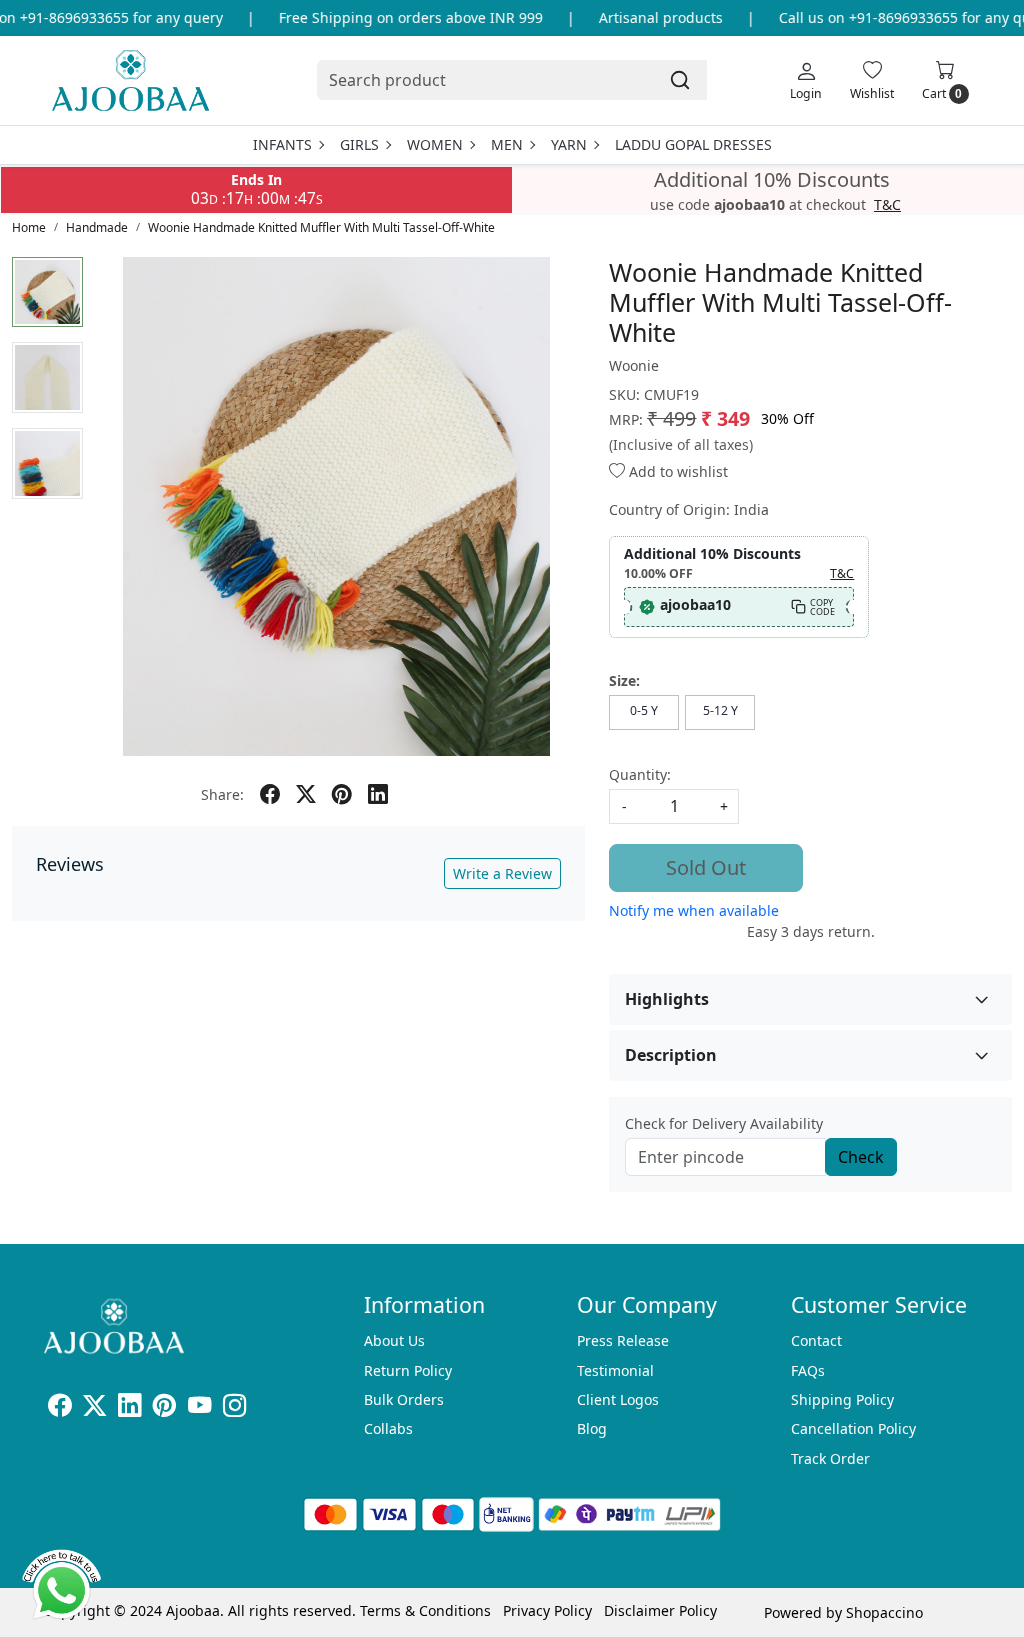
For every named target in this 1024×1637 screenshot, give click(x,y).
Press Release (623, 1340)
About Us (394, 1340)
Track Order (830, 1458)
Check (861, 1157)
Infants (282, 144)
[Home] (130, 80)
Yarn (569, 144)
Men (507, 144)
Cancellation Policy (853, 1428)
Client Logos (618, 1399)
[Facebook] (59, 1408)
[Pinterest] (164, 1408)
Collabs (388, 1428)
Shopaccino (884, 1612)
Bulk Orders (404, 1399)
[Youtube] (199, 1408)
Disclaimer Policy (660, 1610)
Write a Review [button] (502, 873)
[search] (680, 80)
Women (435, 144)
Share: (222, 794)
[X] (94, 1408)
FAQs (808, 1370)
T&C (887, 205)
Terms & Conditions (425, 1610)
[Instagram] (234, 1408)
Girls (359, 144)
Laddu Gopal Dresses (693, 144)
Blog (592, 1428)
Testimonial (615, 1370)
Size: (624, 680)
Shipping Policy (842, 1399)
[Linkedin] (129, 1408)
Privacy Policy (547, 1610)
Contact (816, 1340)
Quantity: (640, 774)
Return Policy (408, 1370)
